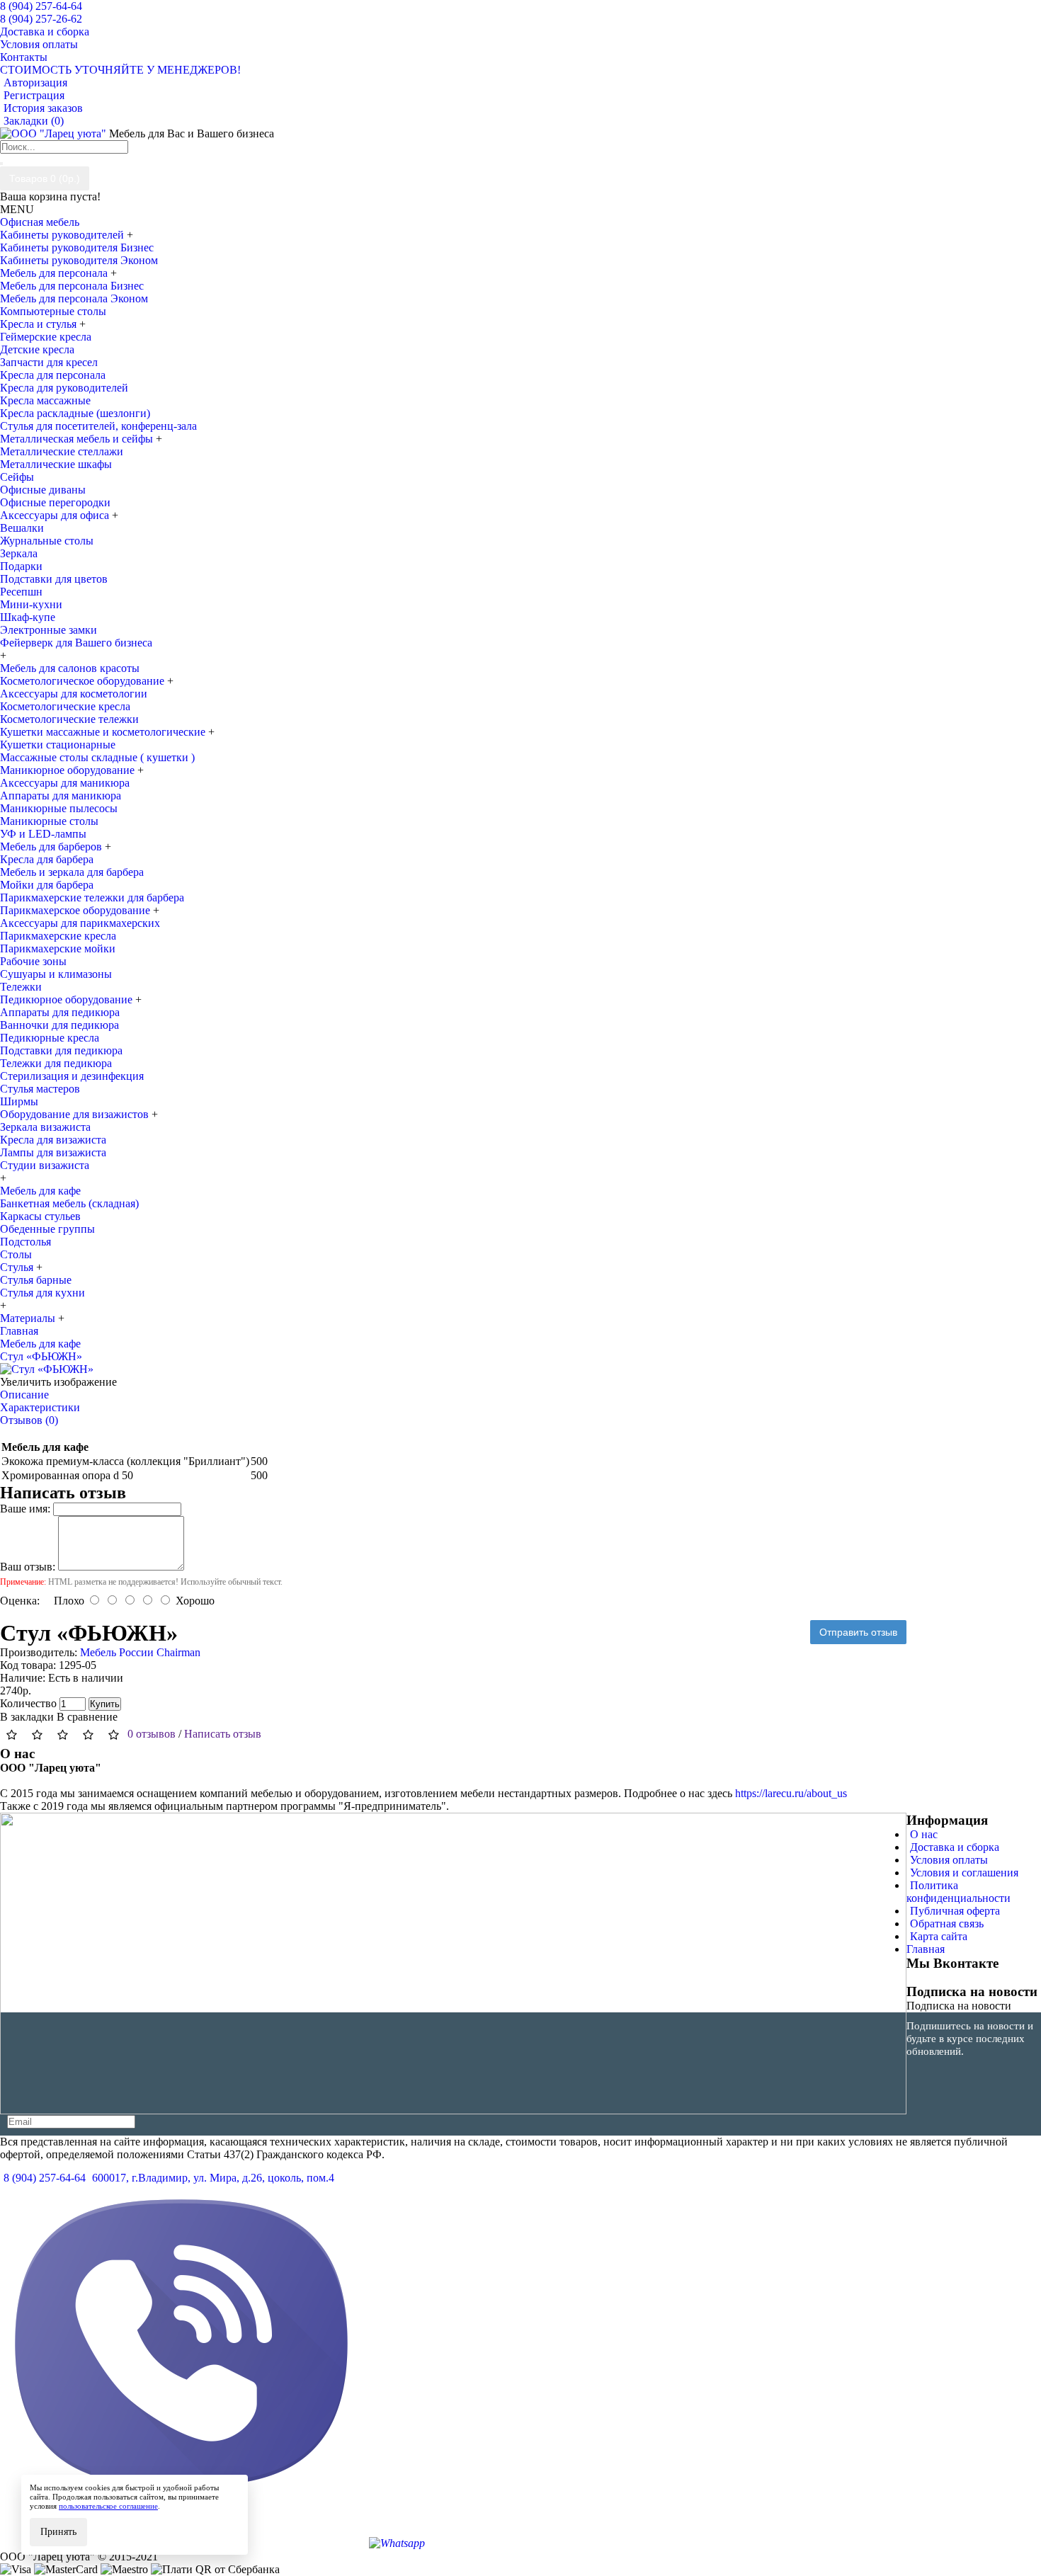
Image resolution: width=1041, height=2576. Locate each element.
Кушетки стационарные (58, 745)
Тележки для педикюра (56, 1063)
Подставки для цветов (54, 579)
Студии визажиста (45, 1165)
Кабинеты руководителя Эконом (79, 260)
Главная (926, 1949)
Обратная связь (947, 1924)
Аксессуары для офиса (56, 515)
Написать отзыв (223, 1734)
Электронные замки (49, 630)
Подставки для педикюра (61, 1050)
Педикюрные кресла (50, 1038)
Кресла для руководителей (64, 388)
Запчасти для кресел (49, 362)
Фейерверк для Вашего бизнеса (76, 643)
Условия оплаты (949, 1860)
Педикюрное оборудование (68, 999)
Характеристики (40, 1407)
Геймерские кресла (46, 337)
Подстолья (25, 1242)
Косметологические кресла (65, 706)
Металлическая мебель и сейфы (78, 439)
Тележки (21, 987)
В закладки (27, 1717)
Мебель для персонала (55, 273)
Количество (28, 1703)
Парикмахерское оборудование (76, 910)
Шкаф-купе (28, 617)
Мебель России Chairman (140, 1652)
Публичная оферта (955, 1911)
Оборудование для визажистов (76, 1114)
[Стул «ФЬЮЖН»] (47, 1369)
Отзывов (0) (29, 1420)
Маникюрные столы (49, 821)
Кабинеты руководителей (63, 235)
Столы (16, 1254)
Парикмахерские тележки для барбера (92, 897)
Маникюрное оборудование (69, 770)
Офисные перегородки (55, 502)
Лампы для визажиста (53, 1152)
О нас (924, 1834)
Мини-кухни (31, 604)
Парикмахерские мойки (58, 948)
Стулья (18, 1267)
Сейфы (17, 477)
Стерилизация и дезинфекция (72, 1076)
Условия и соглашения (964, 1873)
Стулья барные (36, 1280)
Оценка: (20, 1601)
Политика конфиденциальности (958, 1892)
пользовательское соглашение (108, 2506)
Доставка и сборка (955, 1847)
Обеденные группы (47, 1229)
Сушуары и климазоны (56, 974)
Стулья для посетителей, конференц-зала (98, 426)
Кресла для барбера (47, 859)
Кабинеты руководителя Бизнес (77, 247)
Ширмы (19, 1101)
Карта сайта (939, 1936)
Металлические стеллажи (62, 451)
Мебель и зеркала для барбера (72, 872)
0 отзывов (152, 1734)
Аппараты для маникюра (61, 796)
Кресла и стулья (40, 324)
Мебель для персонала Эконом (74, 298)
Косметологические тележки (69, 719)
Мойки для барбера (47, 885)
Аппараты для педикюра (60, 1012)
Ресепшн (21, 592)
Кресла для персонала (53, 375)
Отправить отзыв (858, 1632)
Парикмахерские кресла (58, 936)
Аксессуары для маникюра (65, 783)
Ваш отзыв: (28, 1567)
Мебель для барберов (52, 847)
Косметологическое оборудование (84, 681)
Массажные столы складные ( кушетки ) (97, 757)
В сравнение (87, 1717)
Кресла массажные (45, 400)
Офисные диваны (43, 490)
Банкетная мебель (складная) (69, 1203)
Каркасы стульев (40, 1216)
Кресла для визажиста (53, 1140)
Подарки (21, 566)
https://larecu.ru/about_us (791, 1793)
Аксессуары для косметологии (74, 694)
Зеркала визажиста (45, 1127)
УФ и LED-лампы (43, 834)
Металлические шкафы (56, 464)
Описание (24, 1395)
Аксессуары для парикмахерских (80, 923)
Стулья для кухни (42, 1293)
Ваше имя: (25, 1509)
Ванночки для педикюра (59, 1025)
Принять (58, 2532)
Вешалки (22, 528)
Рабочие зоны (33, 961)
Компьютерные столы (53, 311)
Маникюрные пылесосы (59, 808)
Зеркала (19, 553)
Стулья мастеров (40, 1089)
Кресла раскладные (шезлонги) (75, 413)
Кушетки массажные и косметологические (104, 732)
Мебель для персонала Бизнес (72, 286)
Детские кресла (37, 349)
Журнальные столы (47, 541)
